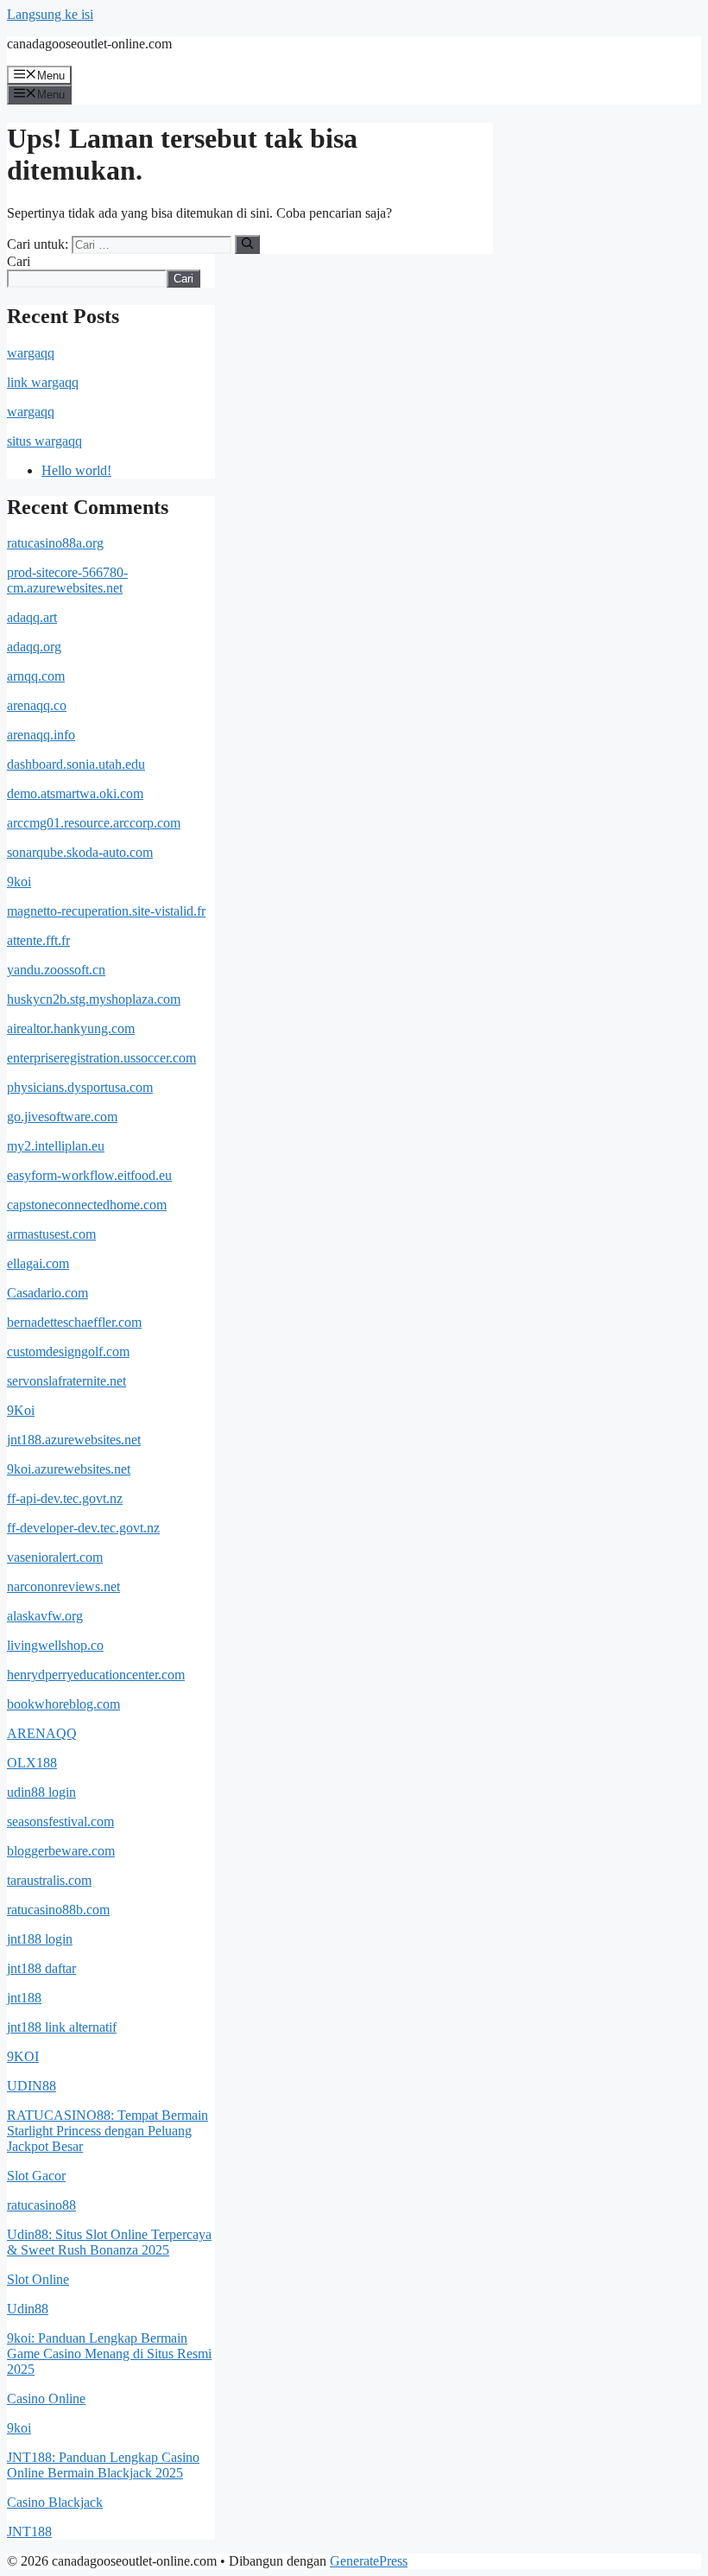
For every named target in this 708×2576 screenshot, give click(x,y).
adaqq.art (32, 617)
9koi (19, 882)
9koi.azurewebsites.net (69, 1469)
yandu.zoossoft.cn (56, 970)
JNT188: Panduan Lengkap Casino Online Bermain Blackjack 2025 (103, 2465)
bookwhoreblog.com (63, 1704)
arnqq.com (36, 676)
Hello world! (76, 470)
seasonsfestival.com (60, 1821)
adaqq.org (34, 647)
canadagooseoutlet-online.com (89, 44)
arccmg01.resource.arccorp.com (94, 823)
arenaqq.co (37, 705)
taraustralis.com (49, 1880)
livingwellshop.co (55, 1645)
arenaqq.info (41, 735)
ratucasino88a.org (55, 543)
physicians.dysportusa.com (80, 1087)
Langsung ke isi (50, 14)
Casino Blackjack (55, 2502)
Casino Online (46, 2398)
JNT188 (29, 2532)
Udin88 (28, 2309)
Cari (19, 261)
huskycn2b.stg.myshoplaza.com (94, 999)
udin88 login (41, 1792)
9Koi (21, 1410)
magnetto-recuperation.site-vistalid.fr (106, 911)
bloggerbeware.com (61, 1851)
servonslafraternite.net (66, 1381)
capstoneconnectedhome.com (87, 1205)
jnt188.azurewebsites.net (74, 1440)
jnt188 (24, 1998)
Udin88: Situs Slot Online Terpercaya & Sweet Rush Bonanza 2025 (109, 2242)
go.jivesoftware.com (62, 1117)
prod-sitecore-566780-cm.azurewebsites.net (67, 580)
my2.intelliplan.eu (56, 1146)
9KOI (23, 2056)
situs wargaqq (44, 441)
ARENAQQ (42, 1733)
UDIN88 (32, 2086)
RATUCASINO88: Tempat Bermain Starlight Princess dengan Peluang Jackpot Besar (107, 2131)
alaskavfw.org (45, 1616)
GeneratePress (369, 2561)
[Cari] (247, 244)
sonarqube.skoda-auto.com (80, 852)
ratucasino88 (41, 2205)
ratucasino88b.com (58, 1910)
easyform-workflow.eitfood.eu (89, 1175)
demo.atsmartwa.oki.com (75, 793)
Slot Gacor (36, 2176)
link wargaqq (43, 382)
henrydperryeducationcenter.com (96, 1675)
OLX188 (32, 1763)
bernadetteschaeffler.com (74, 1322)
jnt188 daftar (41, 1968)
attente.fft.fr (38, 940)
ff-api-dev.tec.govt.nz (65, 1498)
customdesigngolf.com (68, 1351)
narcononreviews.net (63, 1586)
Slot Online (38, 2279)
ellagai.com (38, 1263)
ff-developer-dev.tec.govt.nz (83, 1528)
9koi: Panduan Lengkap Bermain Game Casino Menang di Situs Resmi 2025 (109, 2354)
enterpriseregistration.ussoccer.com (101, 1058)
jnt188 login (40, 1939)
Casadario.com (47, 1293)
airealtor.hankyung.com (71, 1028)
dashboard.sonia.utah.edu (76, 764)
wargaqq (31, 353)
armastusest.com (51, 1234)
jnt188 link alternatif (62, 2027)
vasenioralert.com (55, 1557)
